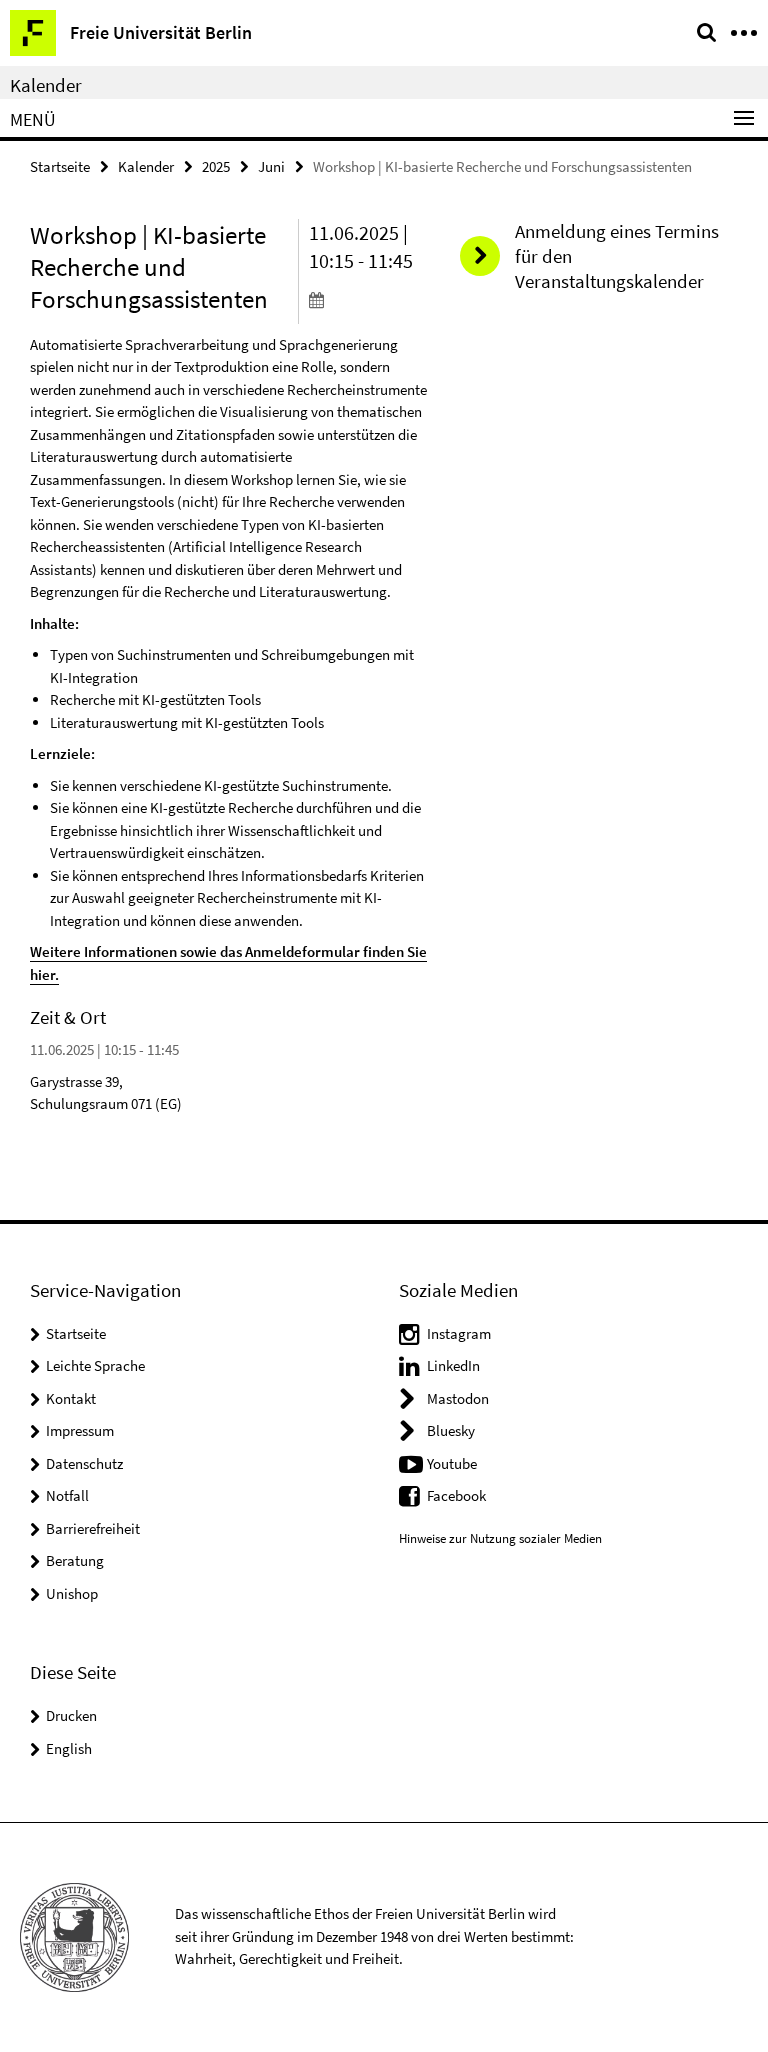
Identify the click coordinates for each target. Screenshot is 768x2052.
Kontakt (71, 1398)
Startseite (60, 166)
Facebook (456, 1495)
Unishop (72, 1593)
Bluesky (451, 1430)
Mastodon (458, 1398)
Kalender (46, 85)
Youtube (452, 1463)
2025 (216, 166)
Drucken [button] (71, 1715)
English (69, 1748)
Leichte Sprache (95, 1365)
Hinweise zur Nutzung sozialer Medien (500, 1538)
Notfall (67, 1495)
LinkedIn (453, 1365)
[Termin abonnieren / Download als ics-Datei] (370, 299)
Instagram (459, 1333)
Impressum (80, 1430)
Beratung (75, 1560)
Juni (271, 166)
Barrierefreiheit (93, 1528)
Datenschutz (84, 1463)
